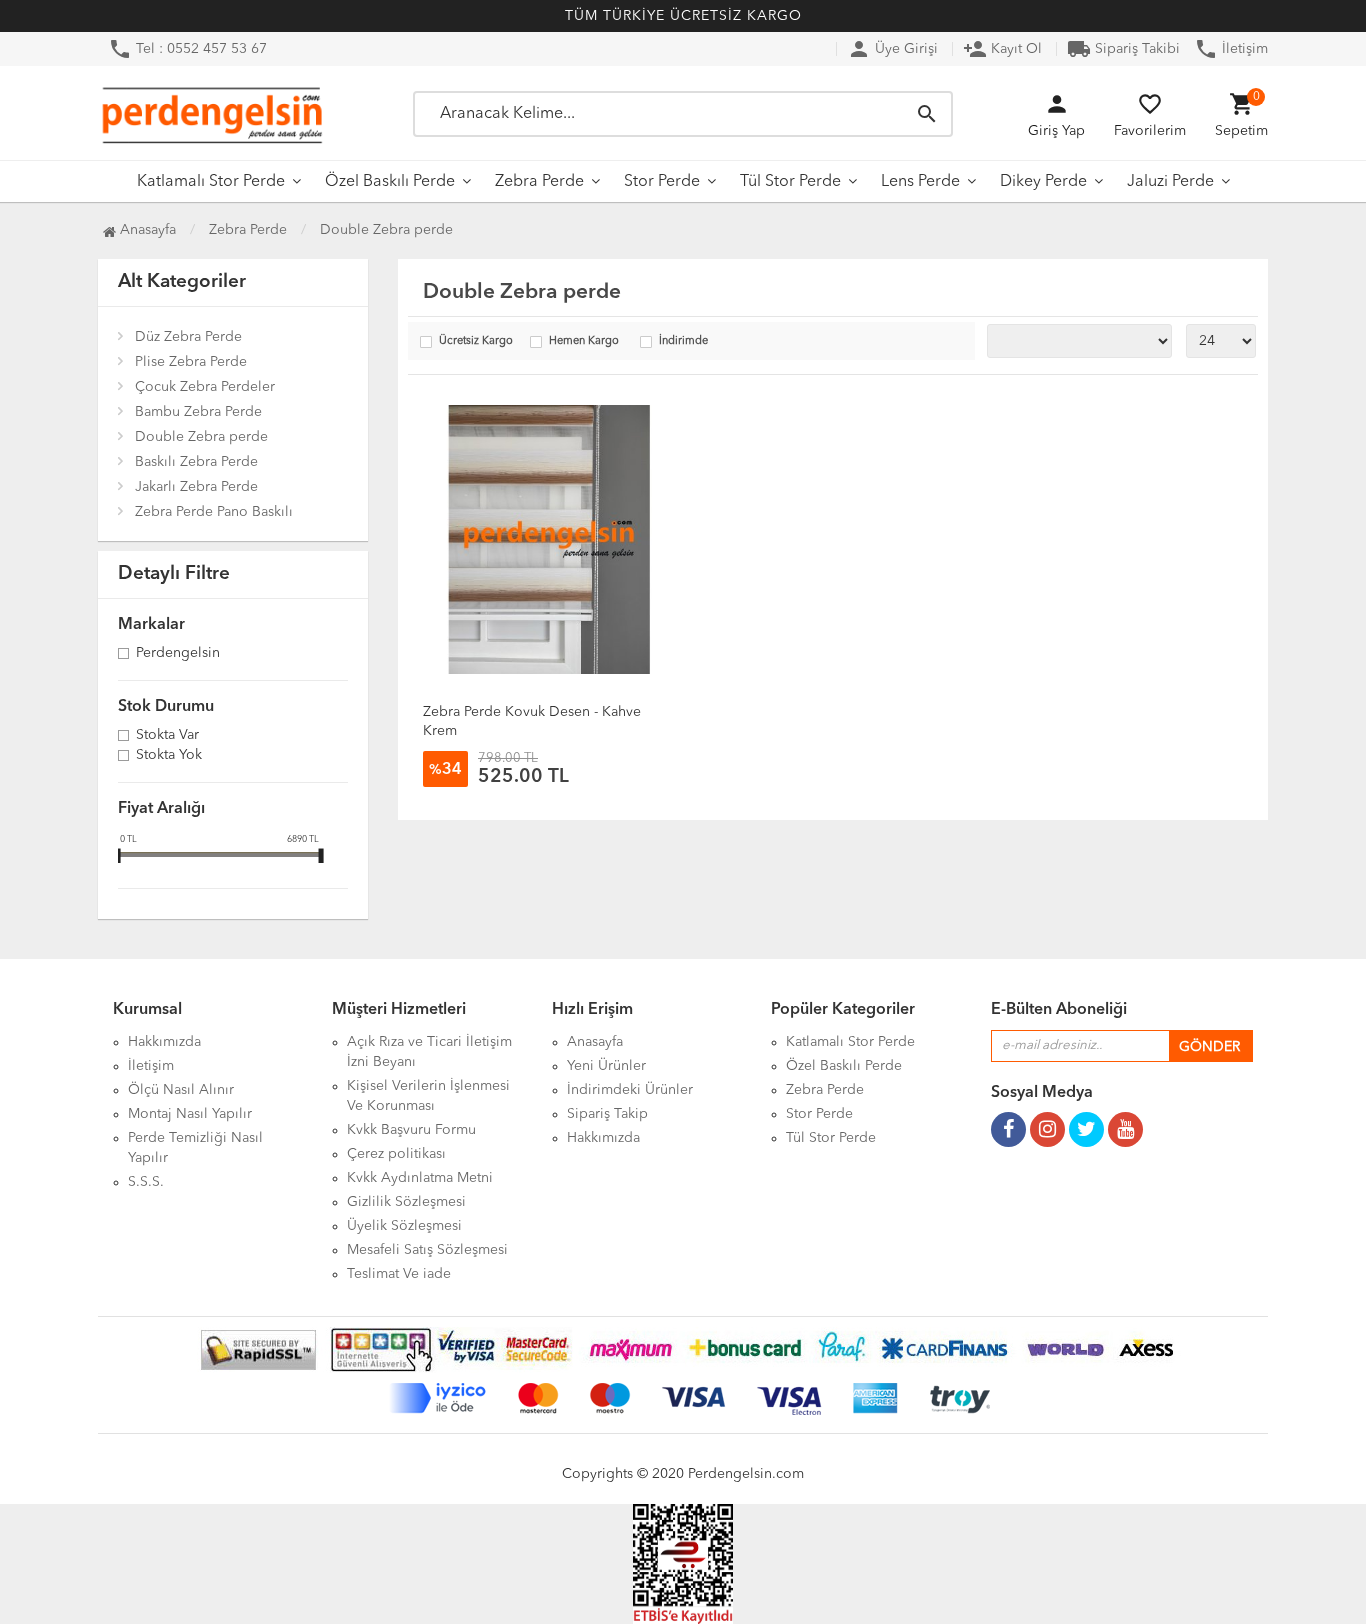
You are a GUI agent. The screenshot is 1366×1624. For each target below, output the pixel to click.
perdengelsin (178, 654)
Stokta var (167, 736)
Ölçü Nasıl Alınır (181, 1090)
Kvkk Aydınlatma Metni (420, 1178)
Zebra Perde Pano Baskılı (214, 512)
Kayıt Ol (1002, 49)
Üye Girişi (892, 49)
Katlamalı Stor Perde (211, 182)
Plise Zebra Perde (191, 362)
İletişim (1231, 49)
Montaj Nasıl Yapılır (190, 1114)
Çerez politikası (396, 1154)
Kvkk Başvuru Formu (411, 1130)
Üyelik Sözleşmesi (404, 1226)
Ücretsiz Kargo (476, 341)
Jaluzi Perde (1170, 182)
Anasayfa (146, 230)
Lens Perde (920, 182)
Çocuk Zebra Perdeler (205, 387)
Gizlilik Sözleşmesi (406, 1202)
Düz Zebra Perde (188, 337)
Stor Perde (662, 182)
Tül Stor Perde (790, 182)
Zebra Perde (539, 182)
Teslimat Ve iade (399, 1274)
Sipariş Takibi (1123, 49)
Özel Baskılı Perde (390, 182)
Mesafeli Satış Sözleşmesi (427, 1250)
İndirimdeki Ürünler (630, 1090)
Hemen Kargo (584, 341)
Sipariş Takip (607, 1114)
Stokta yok (169, 756)
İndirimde (683, 341)
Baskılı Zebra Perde (196, 462)
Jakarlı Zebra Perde (196, 487)
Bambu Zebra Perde (198, 412)
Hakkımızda (164, 1042)
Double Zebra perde (201, 437)
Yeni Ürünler (606, 1066)
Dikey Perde (1043, 182)
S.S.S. (146, 1182)
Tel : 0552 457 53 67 (187, 49)
